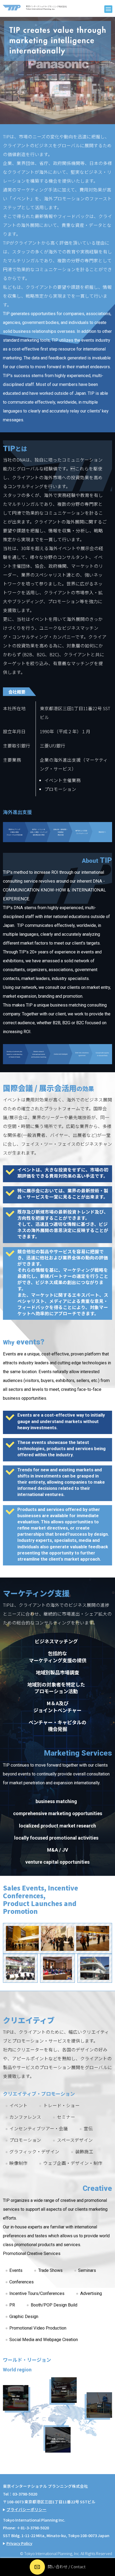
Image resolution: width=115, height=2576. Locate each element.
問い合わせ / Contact (67, 2566)
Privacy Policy (19, 2543)
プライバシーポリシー (26, 2509)
